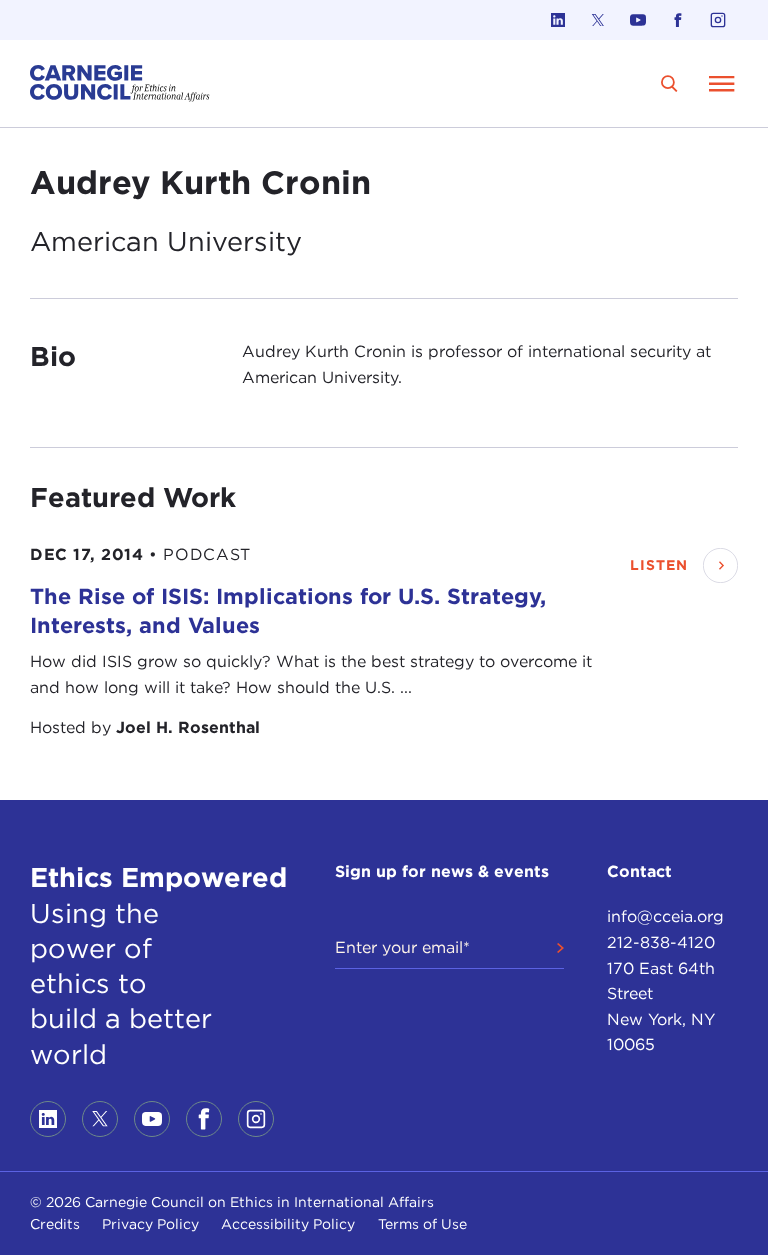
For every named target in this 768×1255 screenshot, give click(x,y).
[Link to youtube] (638, 20)
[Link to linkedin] (558, 20)
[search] (669, 83)
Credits (55, 1224)
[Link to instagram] (718, 20)
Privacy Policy (150, 1224)
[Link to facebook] (678, 20)
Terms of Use (422, 1224)
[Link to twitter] (598, 20)
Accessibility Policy (288, 1224)
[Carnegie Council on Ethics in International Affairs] (120, 83)
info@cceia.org (665, 916)
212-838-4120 (661, 942)
